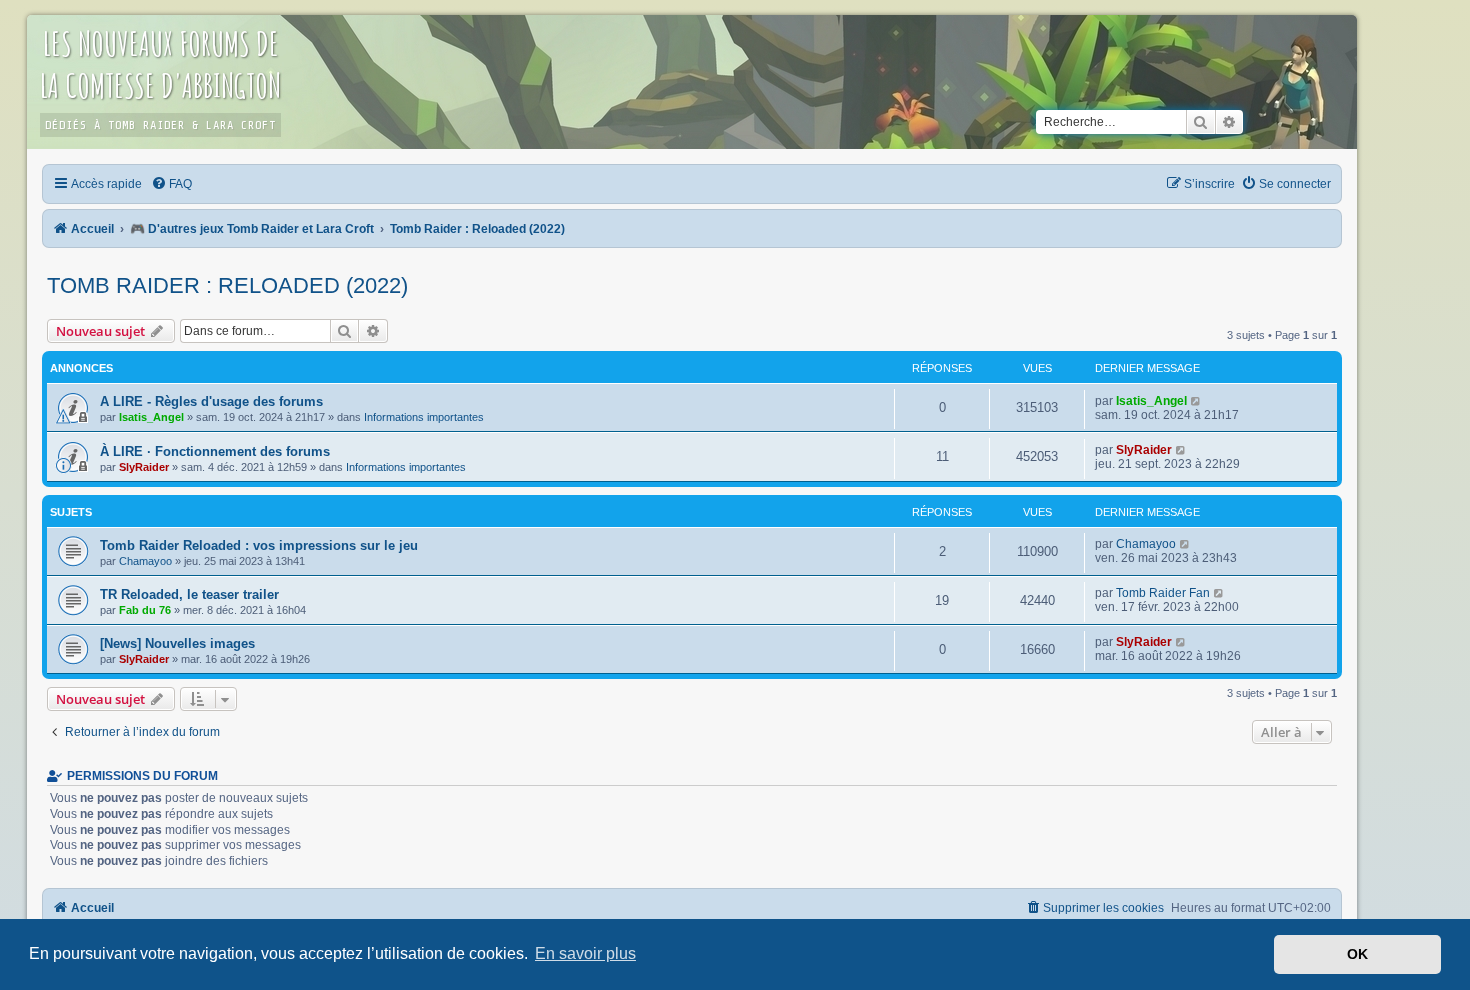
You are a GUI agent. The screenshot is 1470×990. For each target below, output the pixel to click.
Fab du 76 (145, 610)
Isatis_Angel (151, 417)
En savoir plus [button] (585, 953)
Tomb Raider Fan (1163, 593)
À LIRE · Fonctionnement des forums (215, 451)
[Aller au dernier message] (1196, 401)
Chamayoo (145, 561)
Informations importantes (424, 417)
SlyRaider (144, 467)
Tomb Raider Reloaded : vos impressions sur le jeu (259, 545)
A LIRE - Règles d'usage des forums (211, 401)
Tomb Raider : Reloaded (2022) (227, 285)
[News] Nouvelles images (177, 643)
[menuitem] (172, 184)
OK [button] (1357, 954)
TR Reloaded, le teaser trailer (189, 594)
